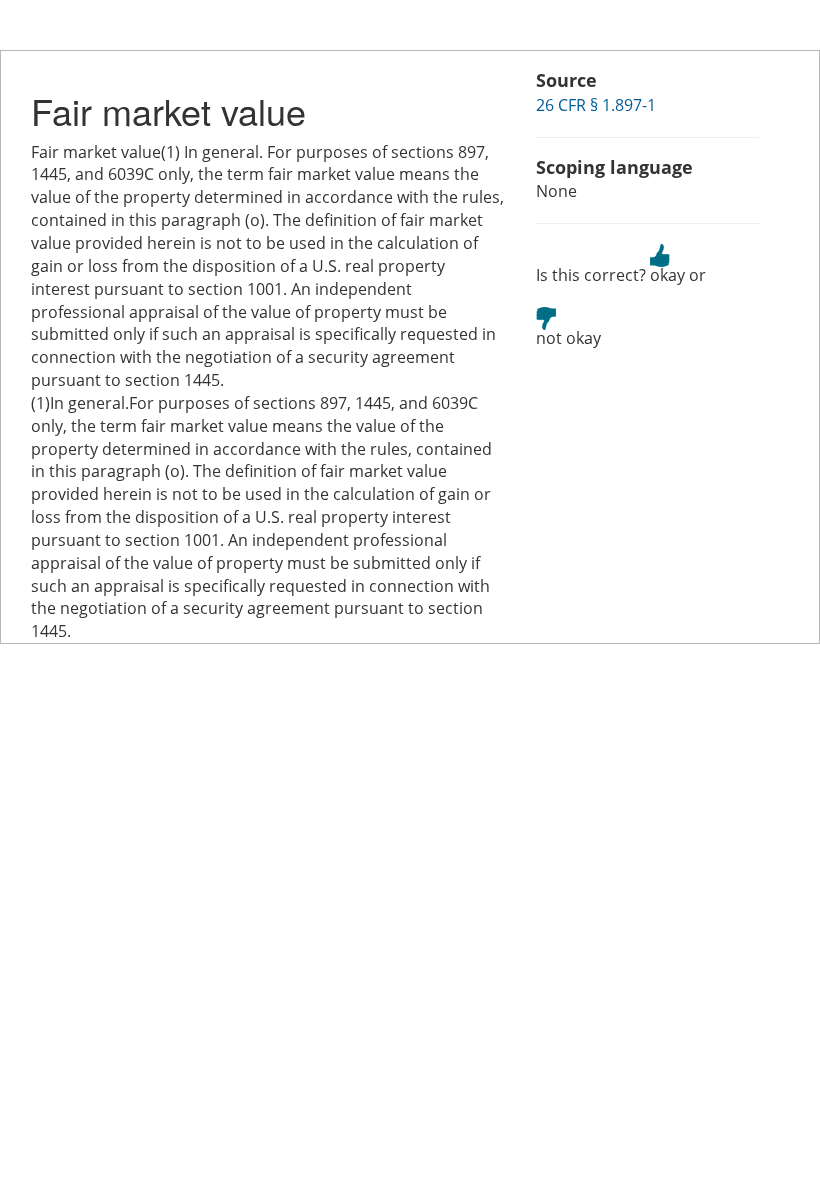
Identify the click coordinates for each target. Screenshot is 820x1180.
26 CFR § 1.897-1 (596, 105)
